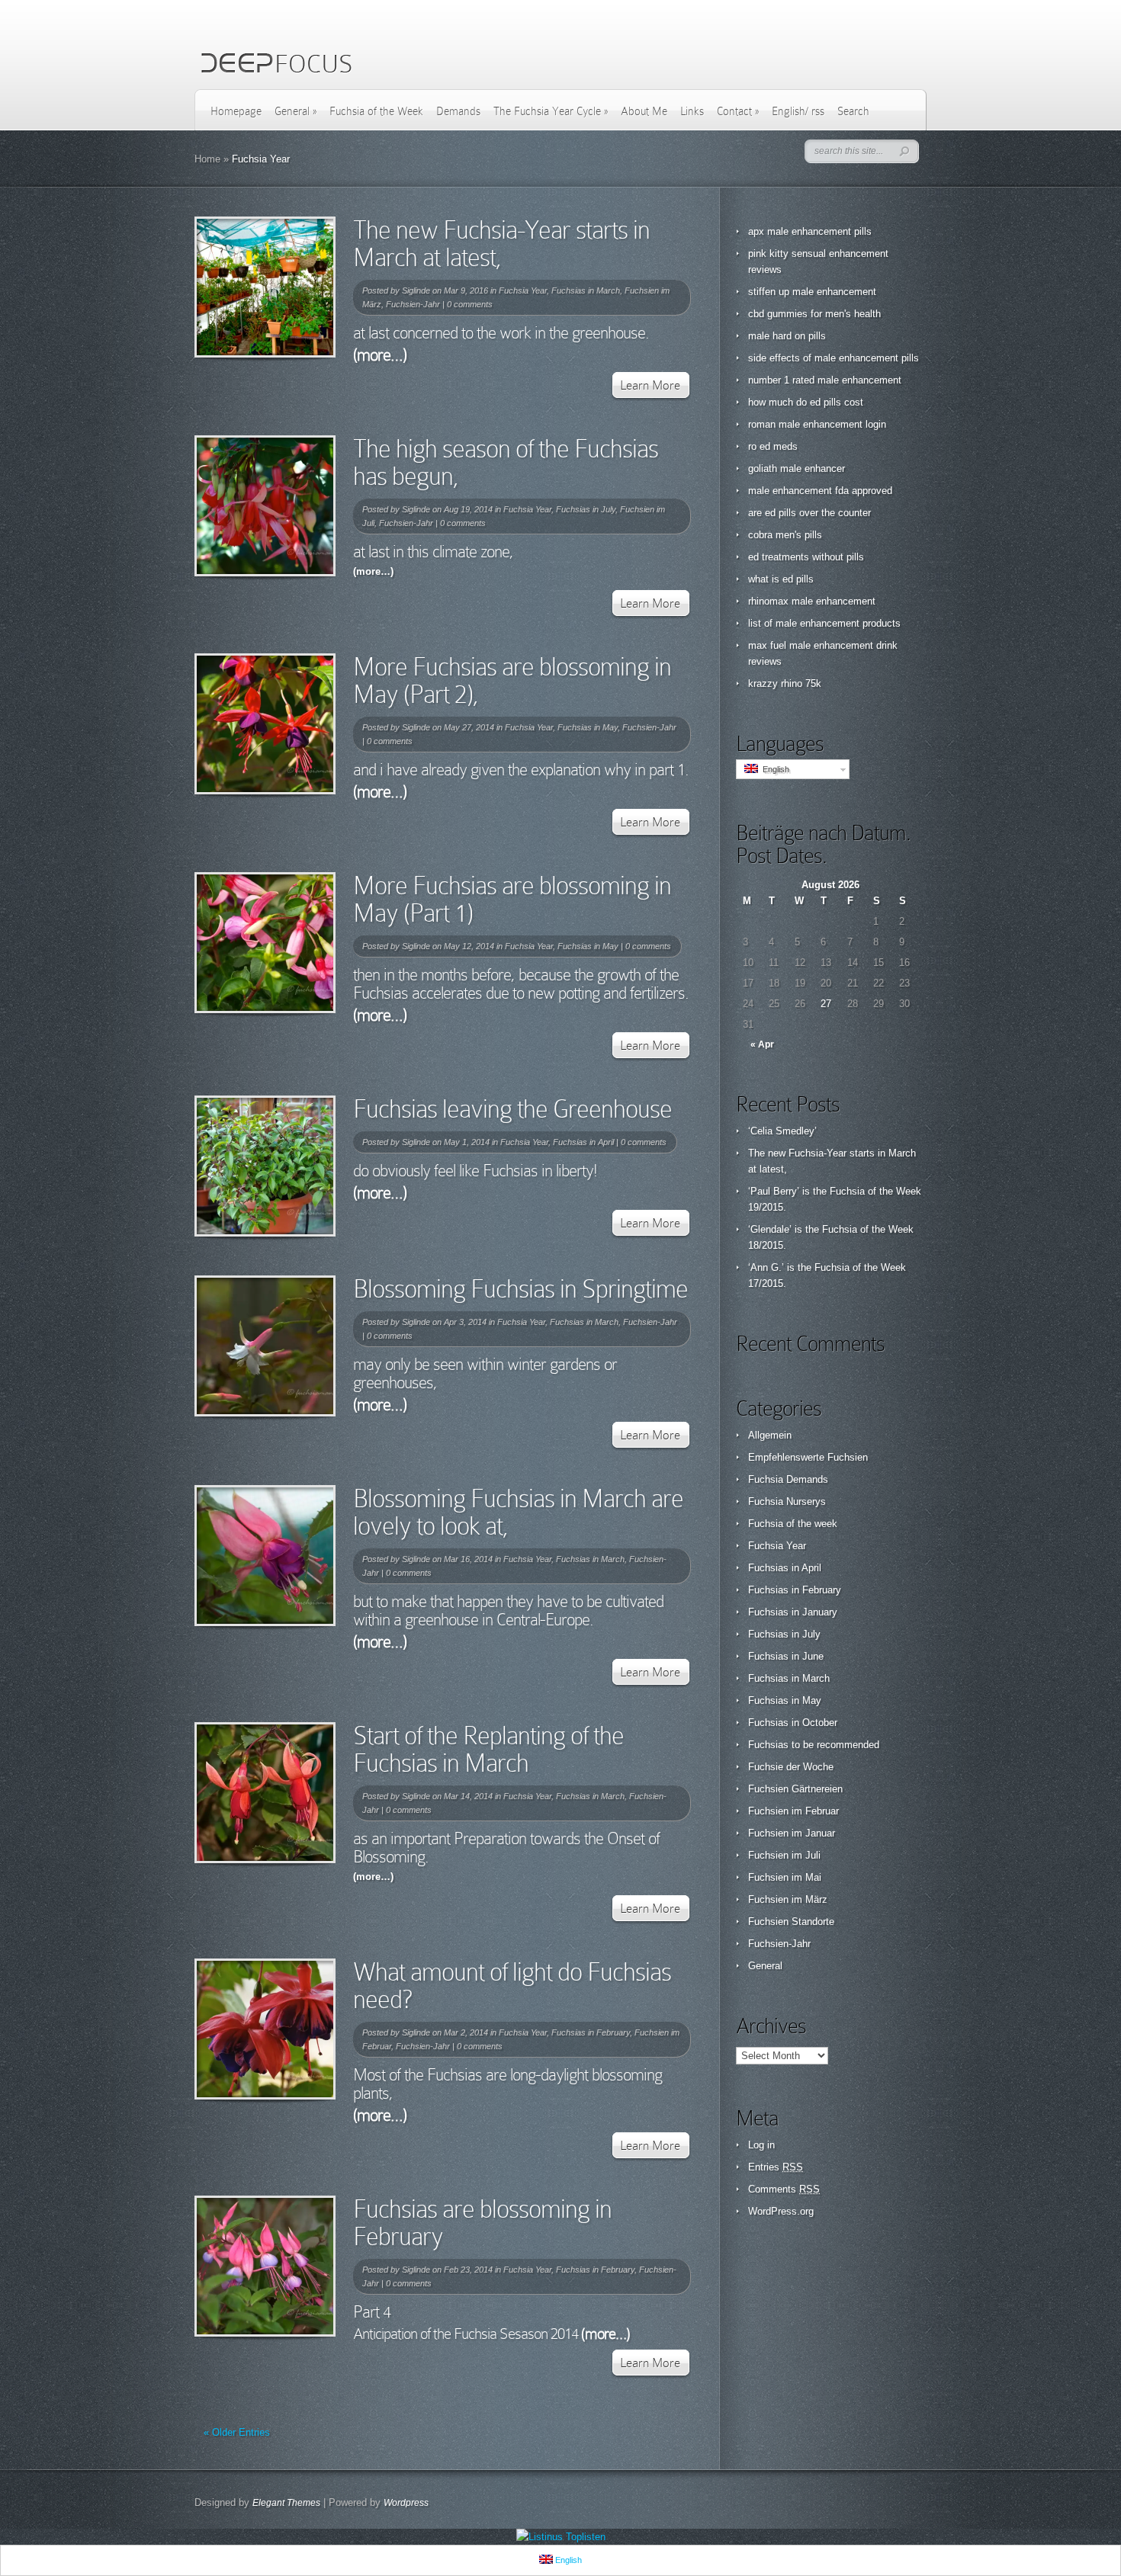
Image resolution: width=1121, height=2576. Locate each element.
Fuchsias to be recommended (814, 1745)
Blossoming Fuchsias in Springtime (520, 1289)
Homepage (236, 111)
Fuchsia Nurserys (787, 1501)
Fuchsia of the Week (376, 111)
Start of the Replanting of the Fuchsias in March (488, 1749)
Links (692, 111)
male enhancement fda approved (820, 491)
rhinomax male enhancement (812, 601)
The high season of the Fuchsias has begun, (506, 462)
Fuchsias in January (793, 1612)
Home (207, 159)
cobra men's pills (785, 535)
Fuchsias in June (786, 1656)
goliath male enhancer (797, 468)
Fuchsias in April (583, 1142)
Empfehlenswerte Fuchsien (808, 1457)
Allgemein (770, 1435)
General (296, 111)
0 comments (470, 304)
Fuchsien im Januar (792, 1833)
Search (853, 111)
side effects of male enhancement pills (834, 358)
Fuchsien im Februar (793, 1811)
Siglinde (416, 290)
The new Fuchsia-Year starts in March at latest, (501, 244)
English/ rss (798, 111)
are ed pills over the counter (809, 513)
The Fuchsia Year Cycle (551, 111)
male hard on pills (787, 336)
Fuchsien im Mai (785, 1877)
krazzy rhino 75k (785, 683)
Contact (738, 111)
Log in (761, 2145)
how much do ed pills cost (806, 402)
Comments (784, 2189)
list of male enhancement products (824, 623)
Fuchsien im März (788, 1899)
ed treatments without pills (806, 557)
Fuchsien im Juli (784, 1855)
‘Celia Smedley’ (782, 1131)
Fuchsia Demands (788, 1479)
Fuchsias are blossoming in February (482, 2223)
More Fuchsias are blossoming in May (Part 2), (512, 680)
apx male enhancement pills (810, 231)
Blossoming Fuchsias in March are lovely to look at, (518, 1512)
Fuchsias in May (588, 727)
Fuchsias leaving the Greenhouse (512, 1109)
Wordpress (406, 2503)
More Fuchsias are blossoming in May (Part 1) (512, 899)
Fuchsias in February (591, 2032)
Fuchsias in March (586, 290)
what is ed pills (781, 579)
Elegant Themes (286, 2503)
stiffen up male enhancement (812, 292)
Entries (776, 2167)
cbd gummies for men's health (814, 314)
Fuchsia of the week (793, 1524)
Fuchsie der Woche (791, 1767)
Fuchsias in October (793, 1723)
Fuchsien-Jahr (413, 304)
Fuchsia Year (523, 290)
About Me (644, 111)
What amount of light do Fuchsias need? (512, 1986)
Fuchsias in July (586, 509)
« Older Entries (237, 2432)
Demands (458, 111)
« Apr (762, 1044)
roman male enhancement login (817, 424)
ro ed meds (773, 446)
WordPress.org (781, 2211)
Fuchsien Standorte (791, 1922)
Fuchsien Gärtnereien (795, 1789)
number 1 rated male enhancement (825, 380)
